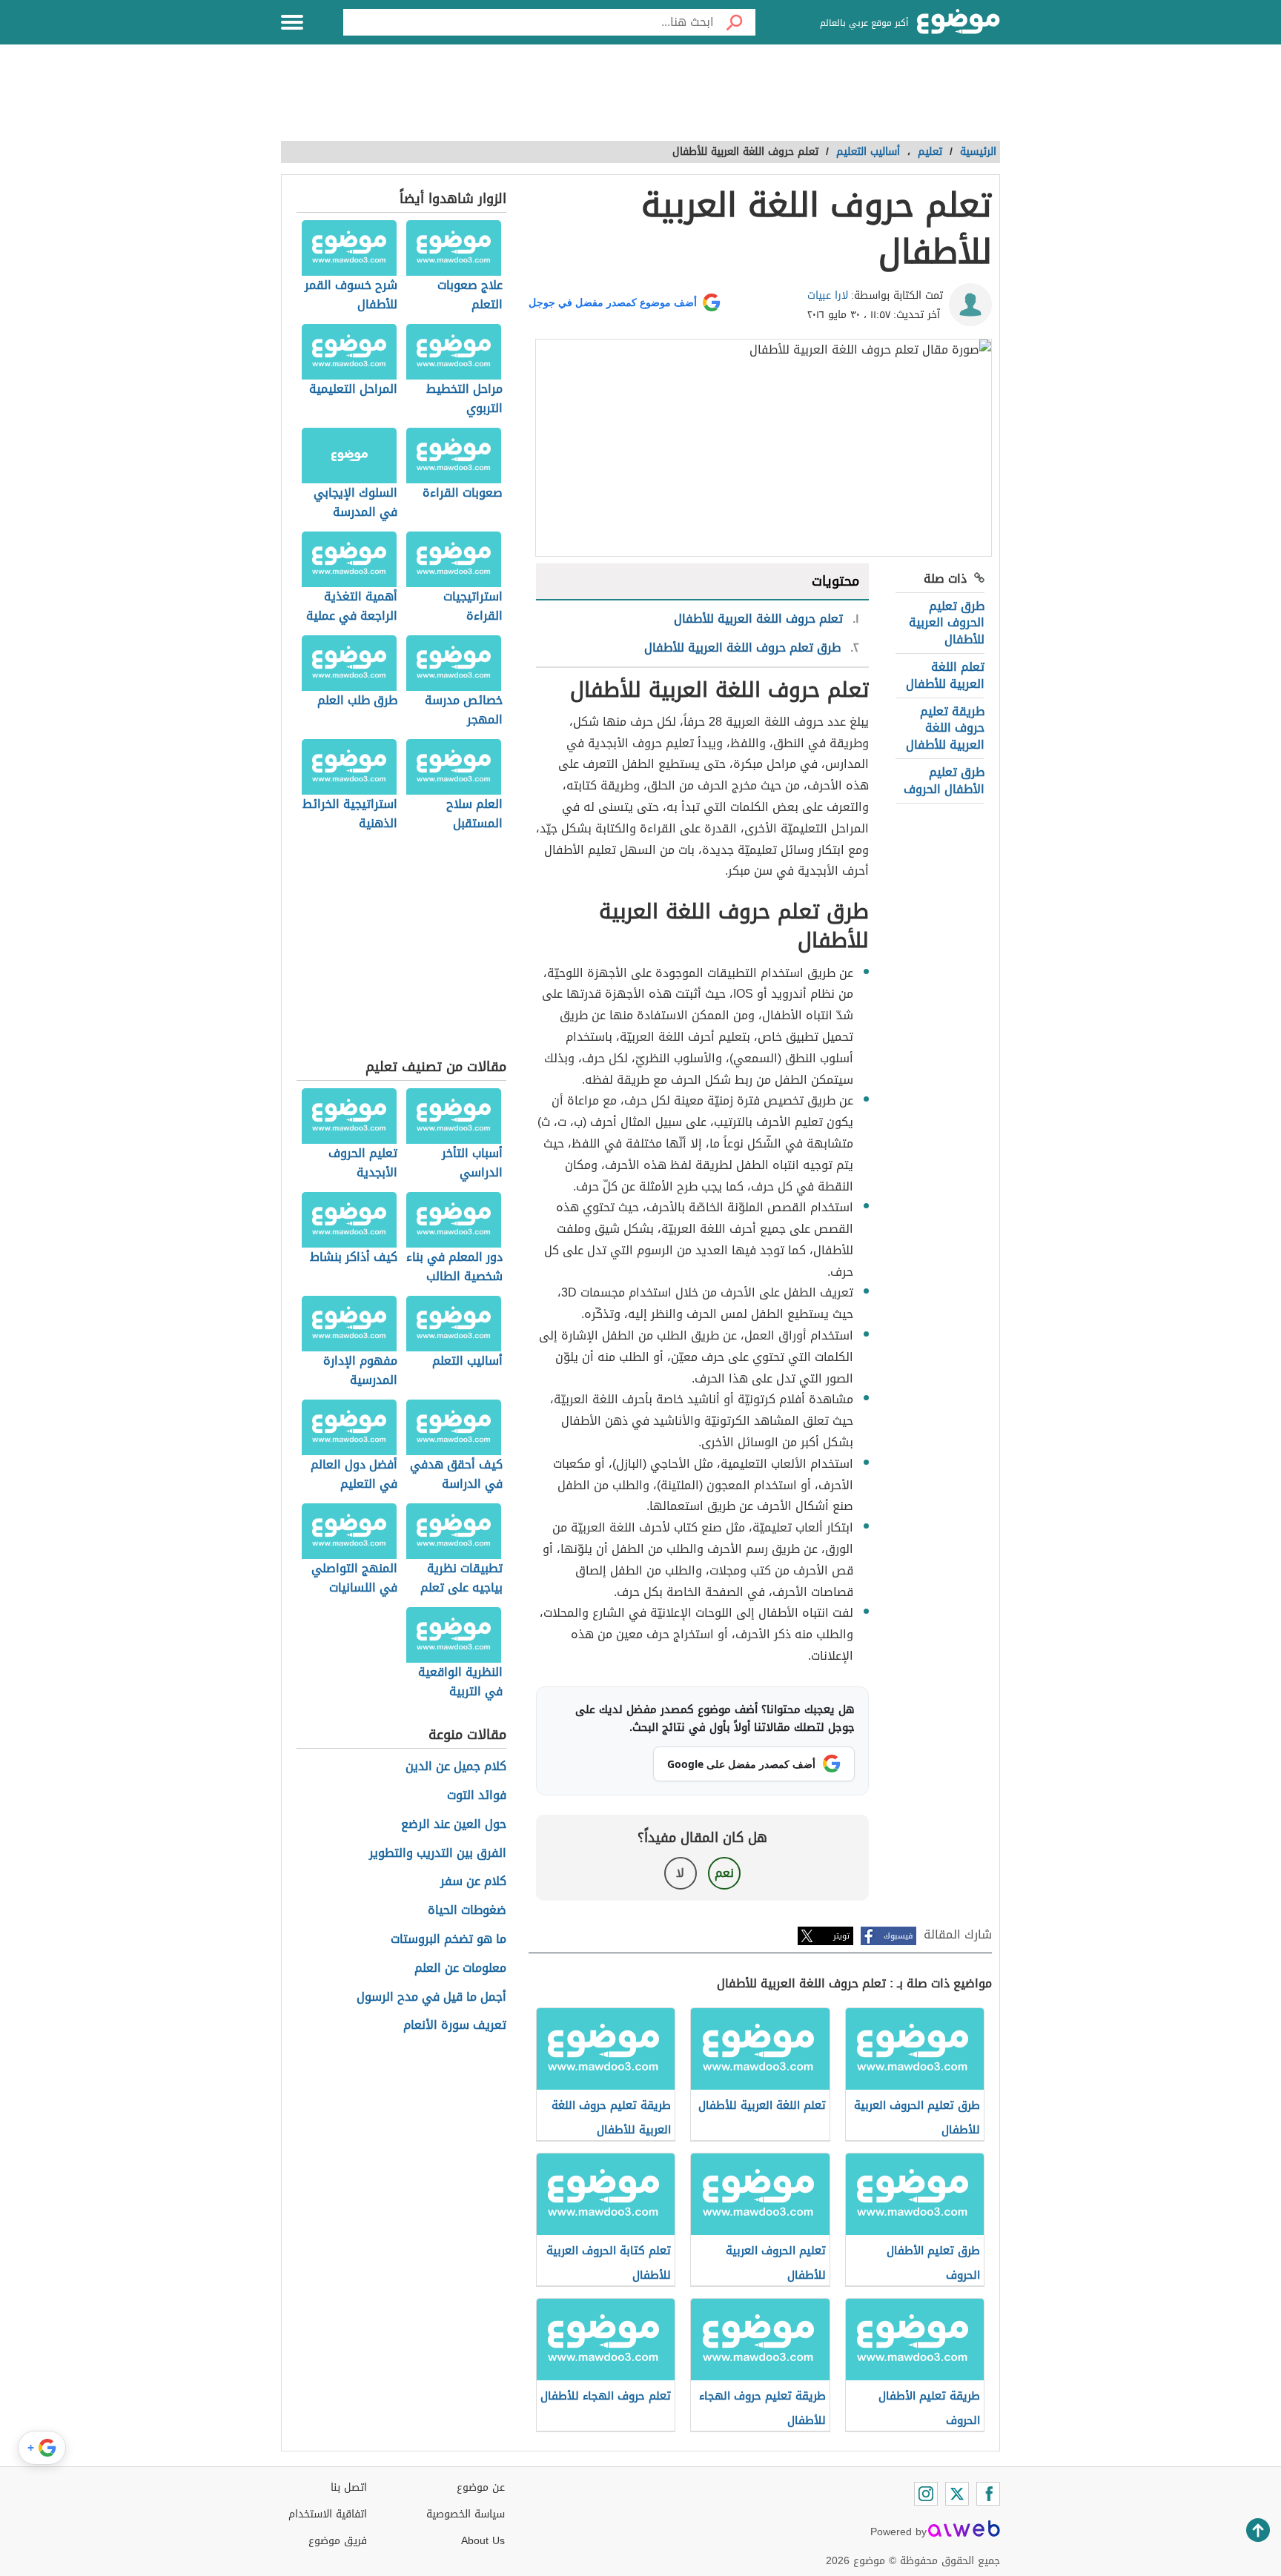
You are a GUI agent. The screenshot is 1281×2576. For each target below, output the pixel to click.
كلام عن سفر (473, 1882)
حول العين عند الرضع (454, 1825)
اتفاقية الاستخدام (328, 2514)
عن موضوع (481, 2487)
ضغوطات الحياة (467, 1911)
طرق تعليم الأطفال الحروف (944, 780)
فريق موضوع (338, 2541)
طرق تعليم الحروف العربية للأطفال (947, 623)
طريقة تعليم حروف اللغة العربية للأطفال (945, 728)
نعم (724, 1873)
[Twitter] (957, 2494)
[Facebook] (988, 2494)
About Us (483, 2541)
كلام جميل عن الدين (456, 1767)
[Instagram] (926, 2494)
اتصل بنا (349, 2487)
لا (680, 1873)
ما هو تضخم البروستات (448, 1940)
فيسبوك (898, 1936)
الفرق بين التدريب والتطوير (438, 1854)
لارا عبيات (828, 295)
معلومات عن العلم (460, 1969)
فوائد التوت (477, 1796)
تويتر (841, 1936)
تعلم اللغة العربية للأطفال (945, 675)
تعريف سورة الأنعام (455, 2026)
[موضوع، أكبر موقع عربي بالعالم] (959, 22)
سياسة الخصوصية (466, 2514)
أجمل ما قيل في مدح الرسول (431, 1997)
